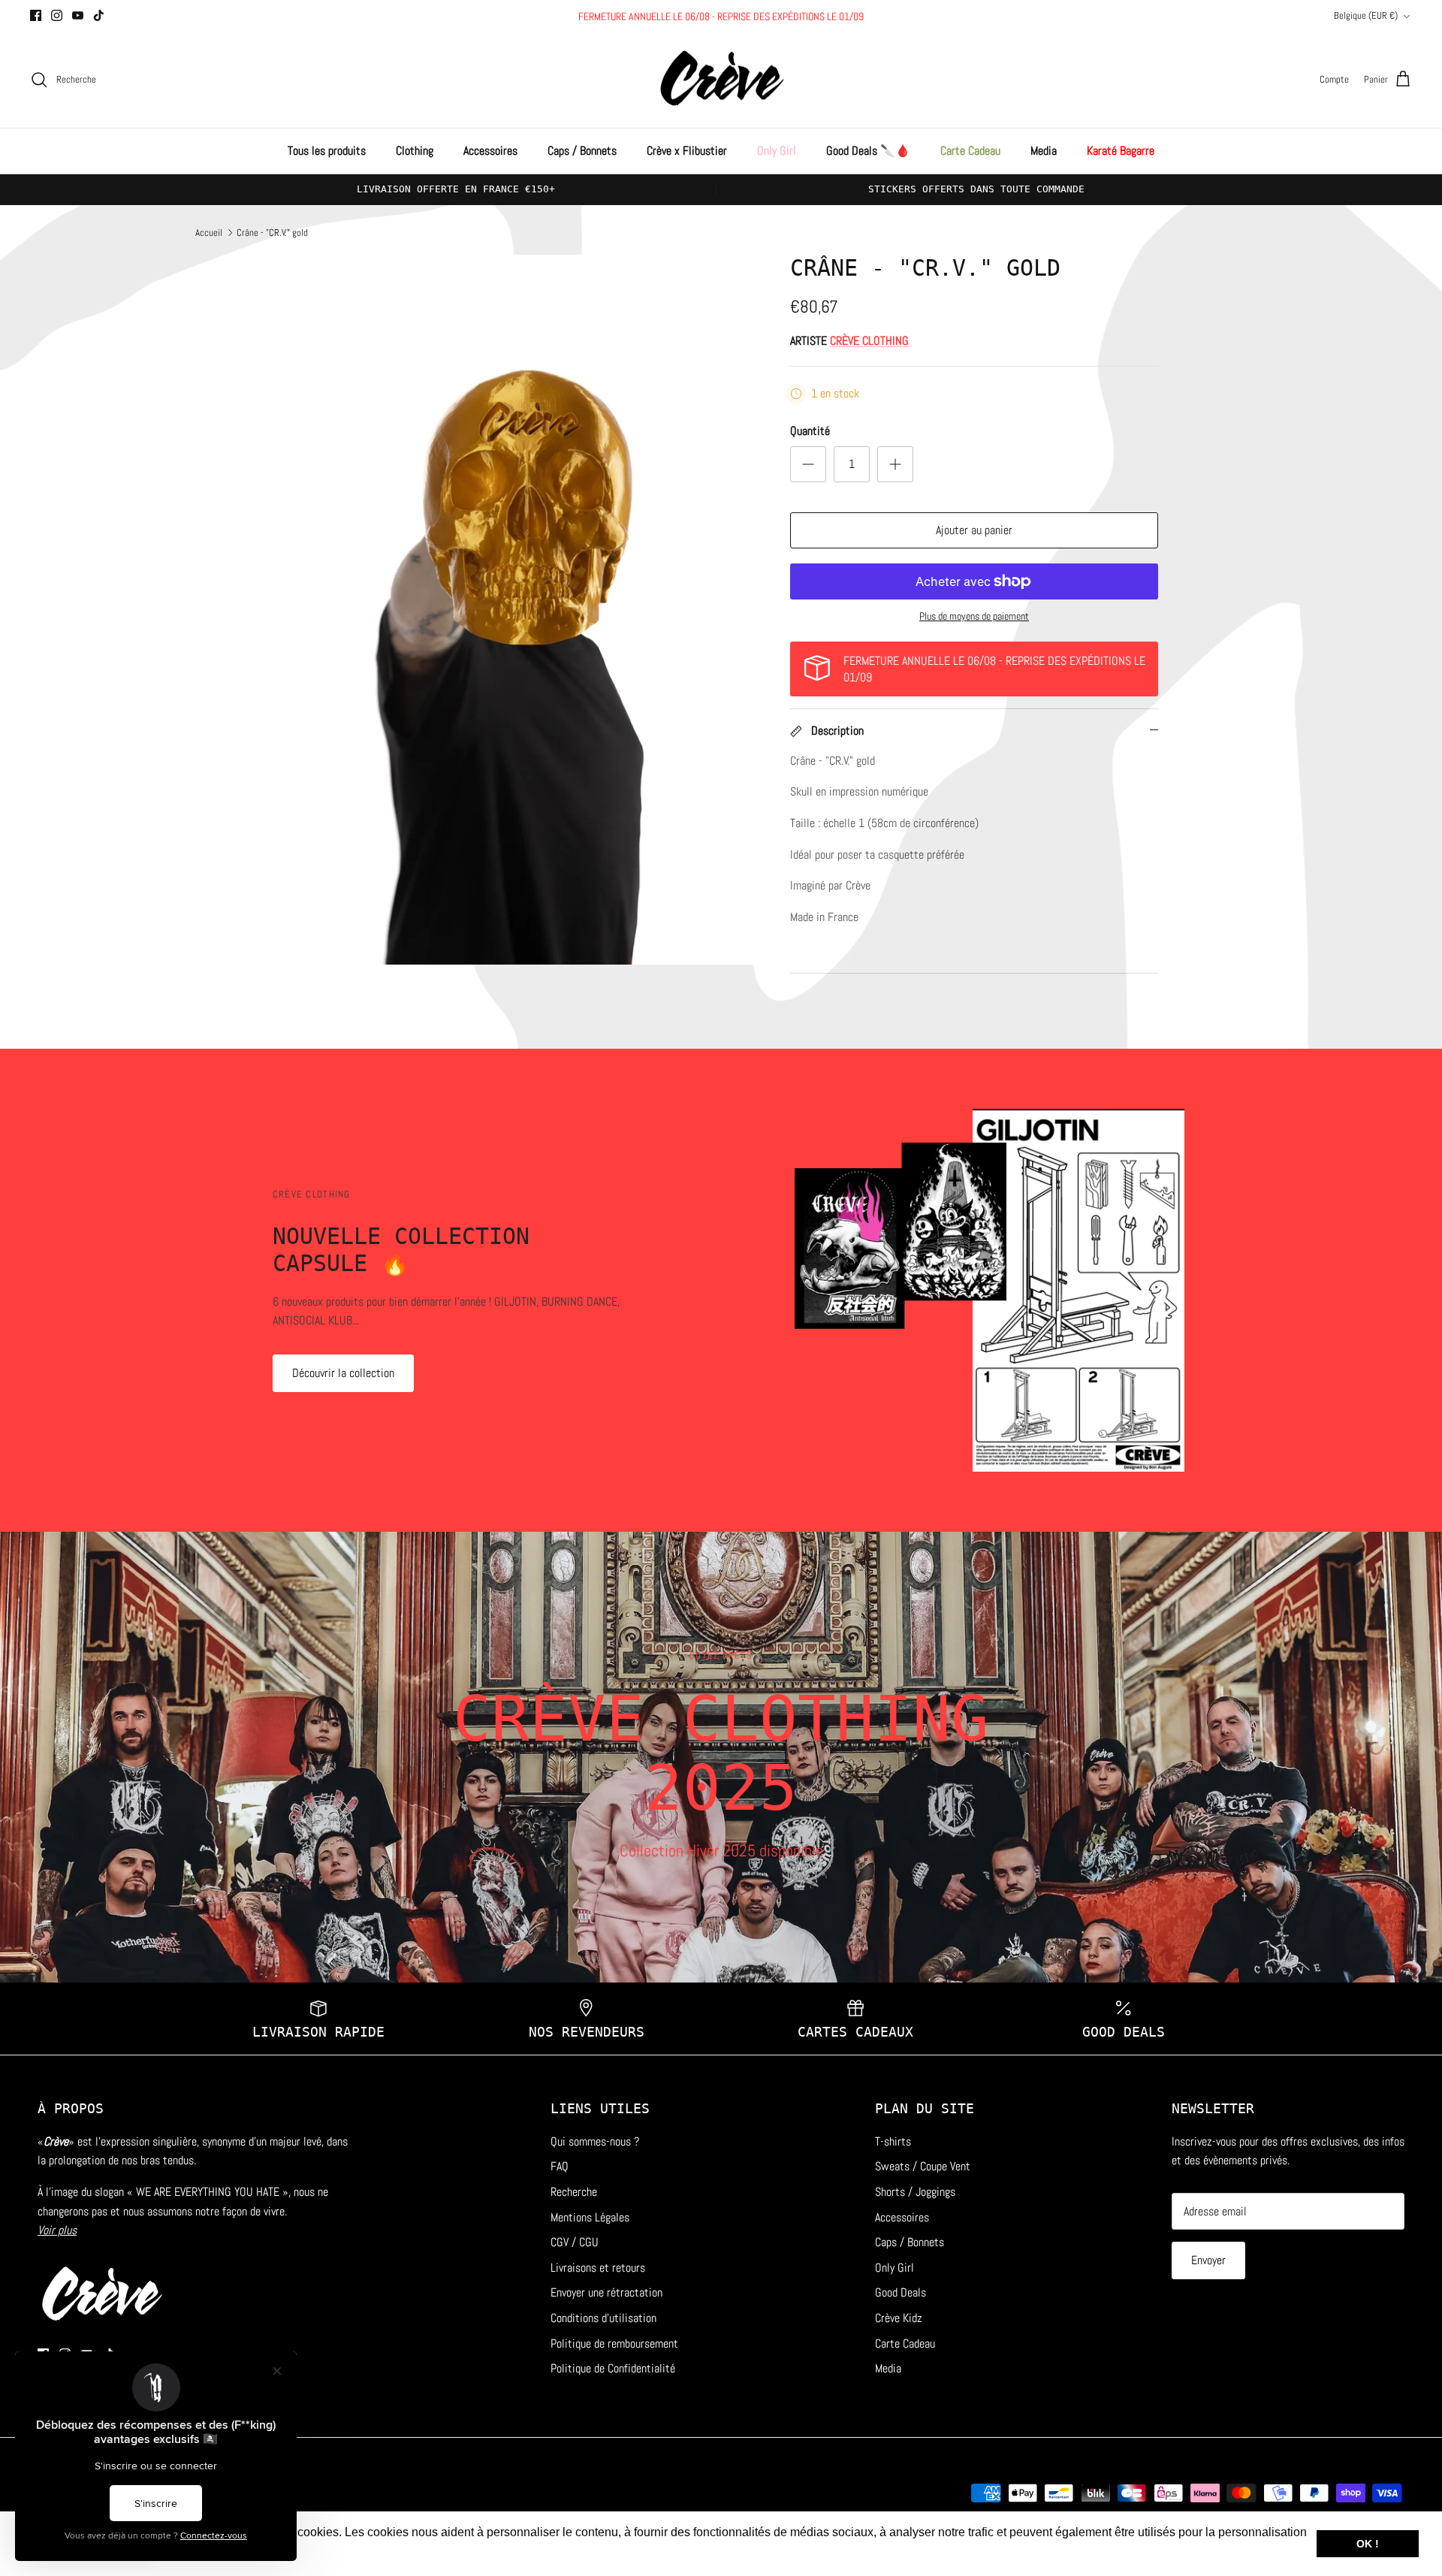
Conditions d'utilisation (603, 2318)
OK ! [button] (1368, 2544)
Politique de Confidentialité (613, 2368)
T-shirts (893, 2141)
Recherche (574, 2192)
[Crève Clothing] (721, 80)
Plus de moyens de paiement (974, 616)
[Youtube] (78, 15)
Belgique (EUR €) (1366, 15)
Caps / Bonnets (582, 151)
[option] (520, 610)
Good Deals (900, 2292)
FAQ (560, 2166)
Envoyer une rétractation (606, 2292)
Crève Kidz (899, 2318)
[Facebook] (36, 15)
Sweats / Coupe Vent (923, 2166)
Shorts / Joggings (915, 2192)
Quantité (810, 431)
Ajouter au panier (974, 530)
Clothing (415, 151)
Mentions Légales (590, 2217)
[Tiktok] (99, 15)
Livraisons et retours (598, 2268)
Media (1044, 151)
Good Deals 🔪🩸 (868, 151)
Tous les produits (327, 151)
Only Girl (777, 151)
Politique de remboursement (614, 2343)
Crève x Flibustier (687, 151)
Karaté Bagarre (1121, 151)
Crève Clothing (869, 341)
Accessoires (490, 151)
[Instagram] (57, 15)
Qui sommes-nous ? (595, 2141)
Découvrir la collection (343, 1373)
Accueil (209, 232)
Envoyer (1208, 2260)
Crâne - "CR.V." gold (272, 232)
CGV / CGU (575, 2242)
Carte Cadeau (970, 151)
